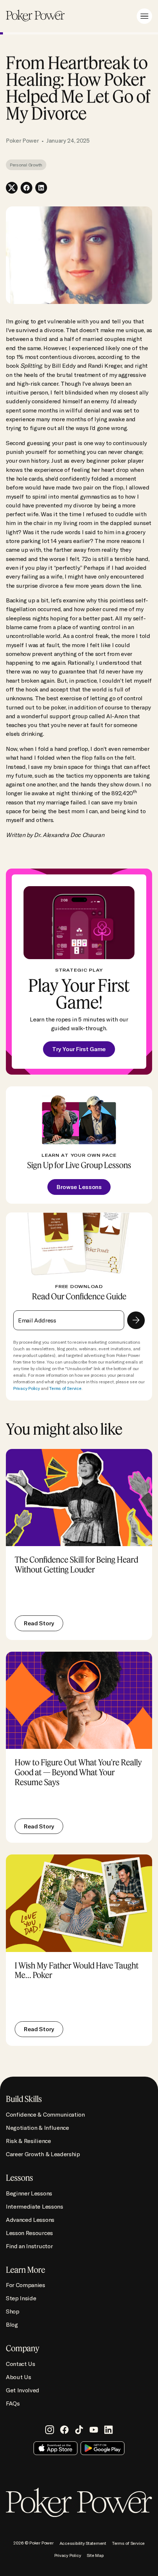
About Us (18, 2377)
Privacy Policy (27, 1388)
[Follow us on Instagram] (50, 2430)
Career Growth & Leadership (43, 2154)
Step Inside (21, 2298)
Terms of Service (65, 1388)
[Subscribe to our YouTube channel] (94, 2430)
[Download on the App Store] (55, 2448)
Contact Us (21, 2364)
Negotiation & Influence (37, 2128)
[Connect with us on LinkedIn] (108, 2430)
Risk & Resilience (28, 2141)
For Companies (26, 2285)
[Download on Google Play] (103, 2448)
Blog (12, 2324)
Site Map (95, 2555)
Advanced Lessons (30, 2220)
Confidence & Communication (45, 2114)
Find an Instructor (29, 2246)
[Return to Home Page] (35, 16)
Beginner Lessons (29, 2193)
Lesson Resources (29, 2233)
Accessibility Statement (83, 2543)
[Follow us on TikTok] (79, 2430)
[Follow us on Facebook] (64, 2430)
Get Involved (23, 2390)
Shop (13, 2311)
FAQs (13, 2403)
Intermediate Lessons (35, 2206)
